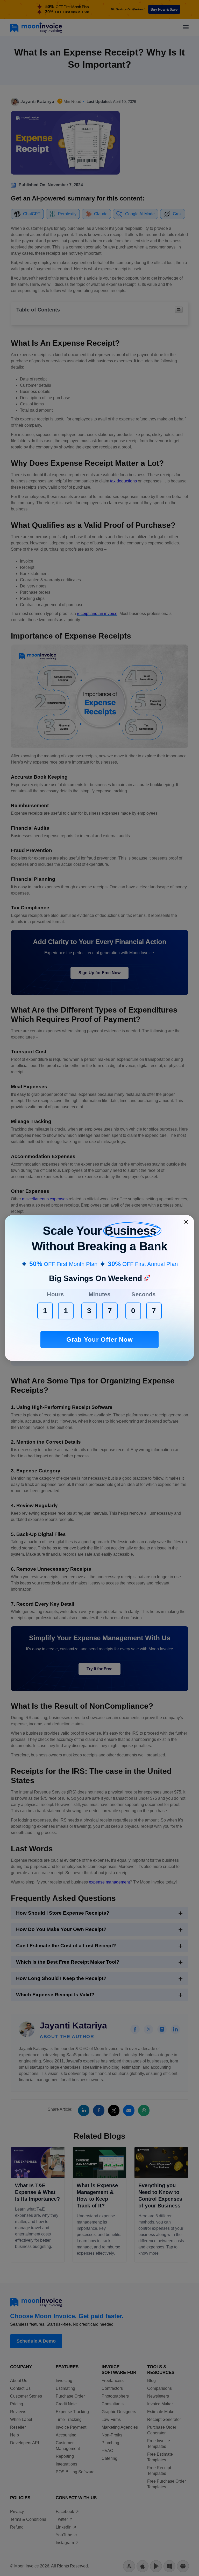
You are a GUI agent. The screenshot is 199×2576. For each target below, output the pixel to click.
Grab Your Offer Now (100, 1339)
